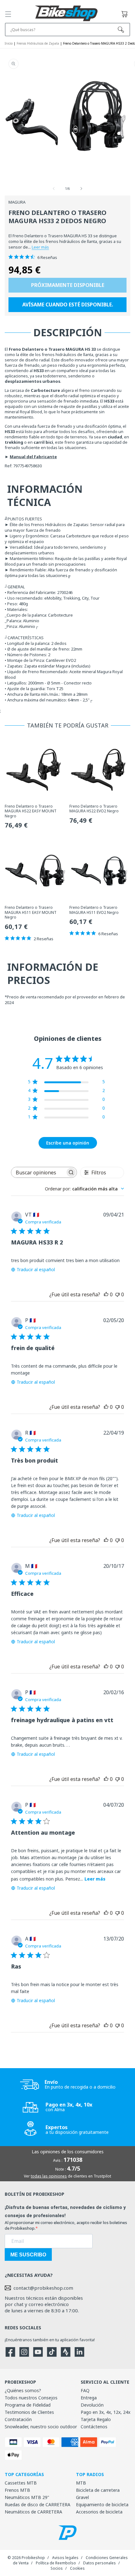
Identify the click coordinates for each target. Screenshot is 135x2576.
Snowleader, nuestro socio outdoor (41, 2427)
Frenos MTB (17, 2490)
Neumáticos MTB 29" (27, 2497)
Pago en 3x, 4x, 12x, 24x (105, 2412)
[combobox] (84, 1189)
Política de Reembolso (56, 2563)
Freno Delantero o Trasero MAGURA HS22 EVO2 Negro (94, 809)
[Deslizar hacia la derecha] (81, 189)
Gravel (82, 2497)
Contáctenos (94, 2427)
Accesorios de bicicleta (99, 2512)
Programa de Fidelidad (28, 2405)
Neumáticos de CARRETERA (33, 2512)
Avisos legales (65, 2558)
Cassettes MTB (21, 2483)
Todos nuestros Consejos (31, 2398)
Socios (57, 2568)
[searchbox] (38, 1172)
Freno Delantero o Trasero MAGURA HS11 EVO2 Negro (94, 910)
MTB (81, 2483)
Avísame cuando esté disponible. (68, 305)
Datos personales (100, 2563)
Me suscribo (28, 2255)
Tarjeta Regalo (96, 2419)
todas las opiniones (49, 2176)
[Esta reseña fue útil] (106, 1294)
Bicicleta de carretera (98, 2490)
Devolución (92, 2405)
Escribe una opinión (68, 1143)
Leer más (40, 247)
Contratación (18, 2419)
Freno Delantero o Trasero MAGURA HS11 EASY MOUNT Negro (31, 912)
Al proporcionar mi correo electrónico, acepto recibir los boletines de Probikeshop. (66, 2225)
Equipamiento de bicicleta (102, 2505)
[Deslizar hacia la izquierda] (54, 189)
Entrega (89, 2398)
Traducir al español (36, 1269)
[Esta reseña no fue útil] (117, 1294)
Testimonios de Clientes (29, 2412)
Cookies (77, 2568)
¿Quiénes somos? (23, 2390)
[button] (8, 14)
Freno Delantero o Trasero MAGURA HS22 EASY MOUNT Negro (31, 811)
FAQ (85, 2390)
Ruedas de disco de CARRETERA (38, 2505)
